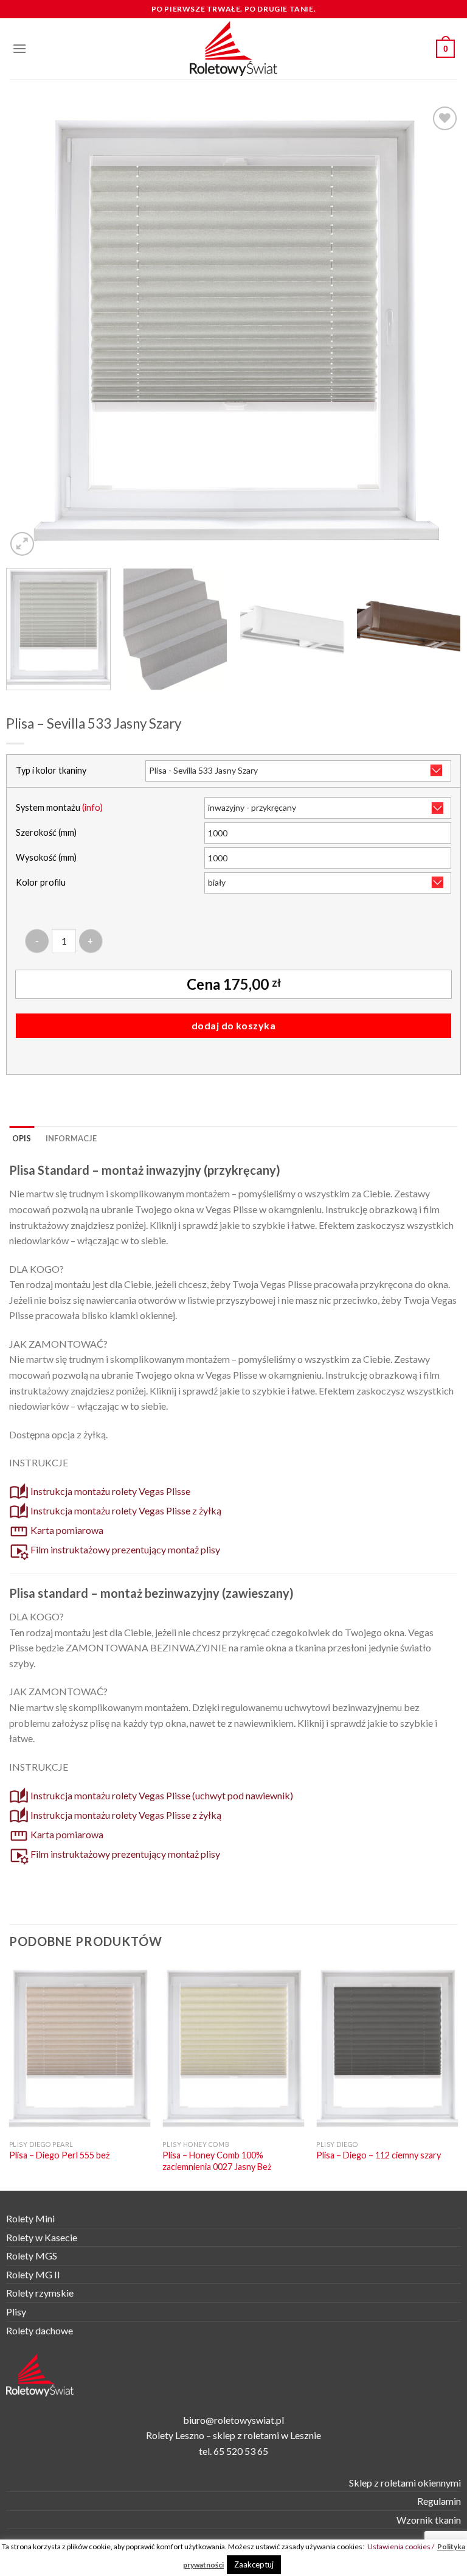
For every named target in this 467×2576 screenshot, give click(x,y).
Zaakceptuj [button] (254, 2564)
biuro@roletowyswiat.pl (233, 2420)
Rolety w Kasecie (42, 2237)
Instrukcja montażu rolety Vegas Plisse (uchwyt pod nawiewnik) (161, 1795)
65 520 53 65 (241, 2451)
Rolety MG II (33, 2274)
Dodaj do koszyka (234, 1025)
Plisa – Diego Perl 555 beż (60, 2155)
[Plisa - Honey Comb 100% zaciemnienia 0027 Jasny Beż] (233, 2049)
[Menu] (19, 48)
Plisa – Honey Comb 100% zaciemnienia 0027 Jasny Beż (217, 2161)
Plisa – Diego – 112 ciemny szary (379, 2155)
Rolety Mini (30, 2218)
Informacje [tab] (71, 1138)
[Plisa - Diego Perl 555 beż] (80, 2049)
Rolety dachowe (40, 2330)
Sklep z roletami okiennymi (405, 2483)
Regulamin (439, 2501)
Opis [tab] (22, 1138)
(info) (92, 807)
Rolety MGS (32, 2256)
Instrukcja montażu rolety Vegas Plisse (109, 1491)
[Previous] (30, 331)
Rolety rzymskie (40, 2293)
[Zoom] (22, 544)
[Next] (437, 331)
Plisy (16, 2312)
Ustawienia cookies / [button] (401, 2546)
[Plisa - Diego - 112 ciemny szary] (387, 2049)
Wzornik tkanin (429, 2520)
